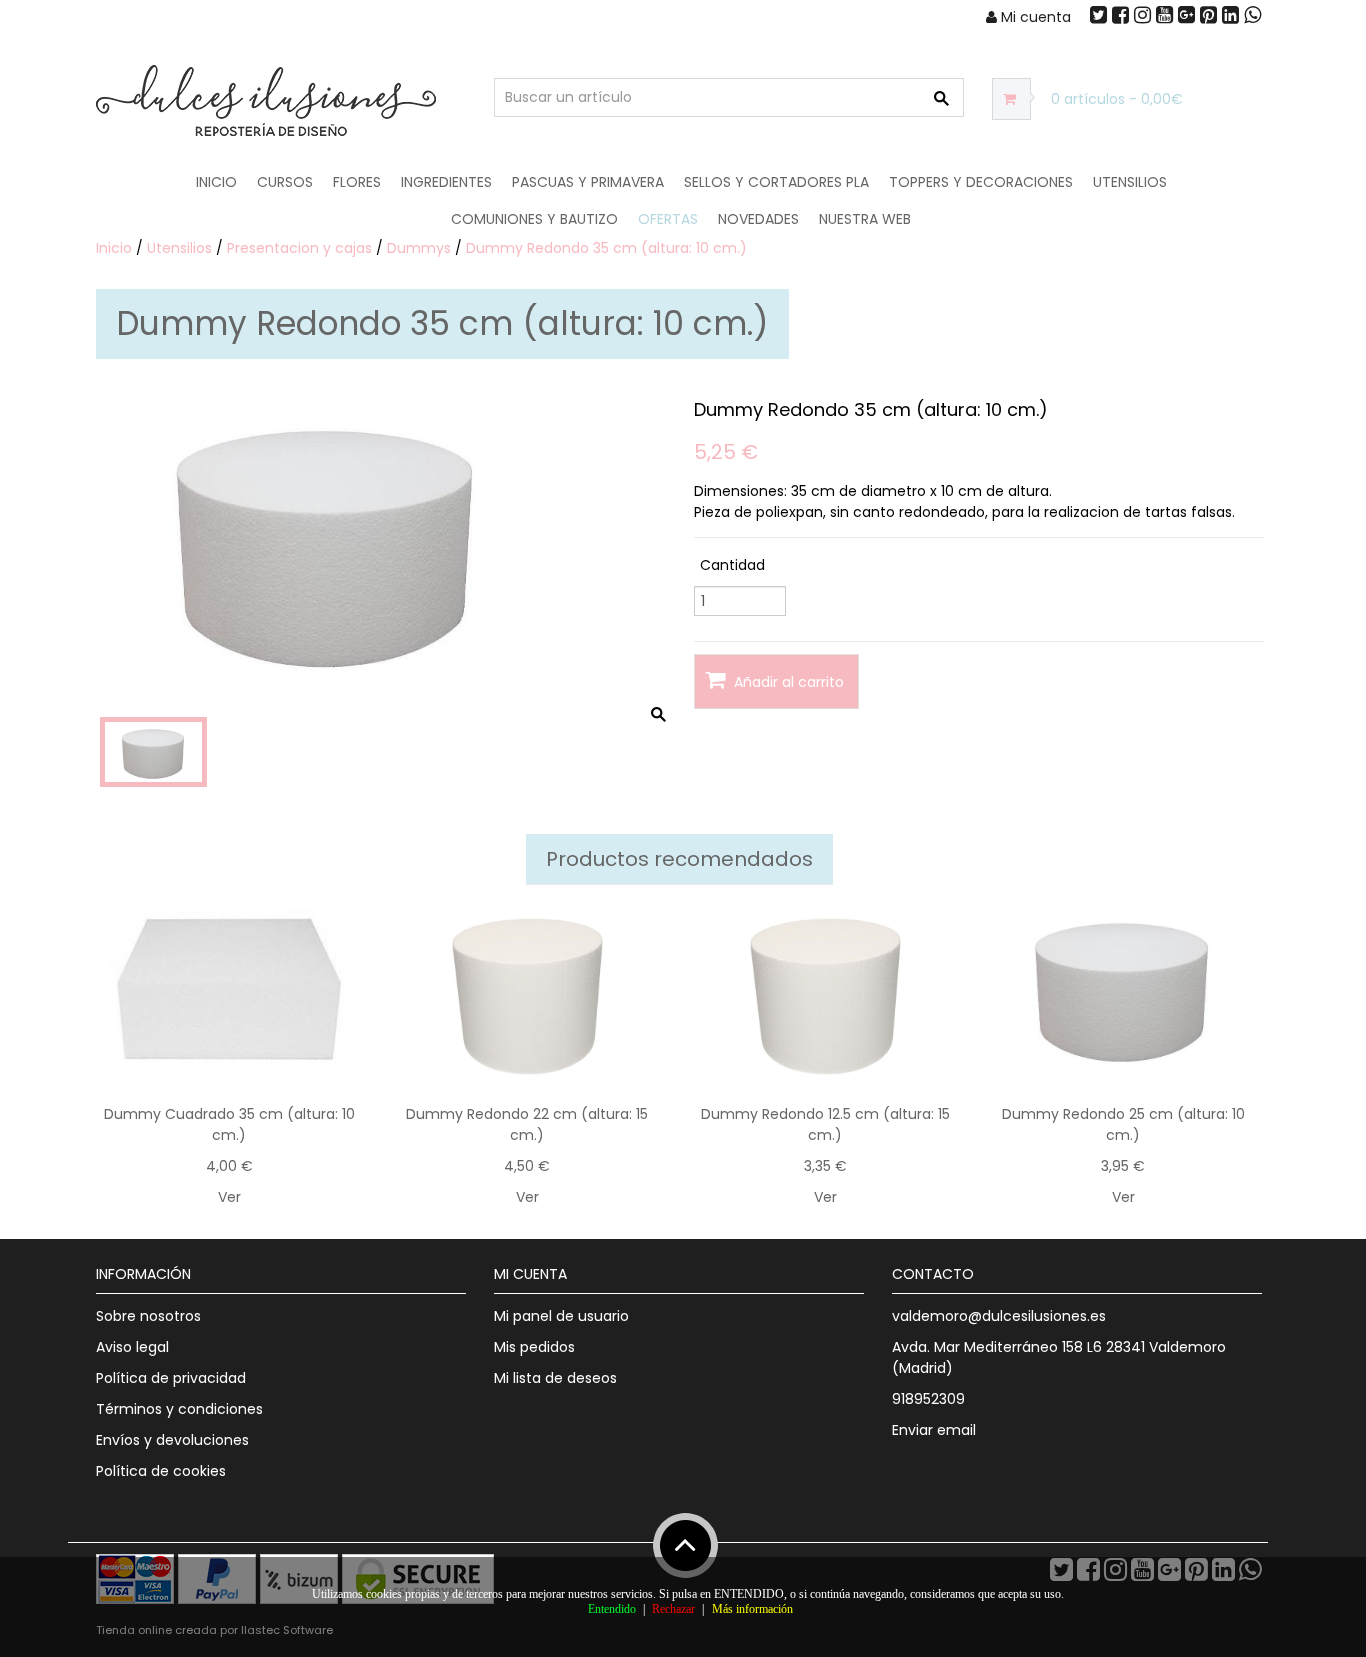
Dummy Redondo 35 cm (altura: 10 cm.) (606, 248)
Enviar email (934, 1430)
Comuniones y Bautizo (534, 219)
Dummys (419, 248)
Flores (357, 182)
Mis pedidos (534, 1347)
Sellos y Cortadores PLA (776, 182)
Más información (752, 1609)
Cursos (285, 182)
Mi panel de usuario (561, 1316)
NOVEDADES (758, 219)
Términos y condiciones (179, 1409)
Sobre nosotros (148, 1316)
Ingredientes (446, 182)
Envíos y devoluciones (172, 1440)
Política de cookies (161, 1471)
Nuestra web (865, 219)
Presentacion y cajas (299, 248)
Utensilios (1130, 182)
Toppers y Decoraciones (981, 182)
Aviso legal (132, 1347)
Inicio (216, 182)
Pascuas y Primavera (588, 182)
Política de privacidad (171, 1378)
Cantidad (732, 565)
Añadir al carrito (787, 682)
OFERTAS (668, 219)
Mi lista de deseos (555, 1378)
